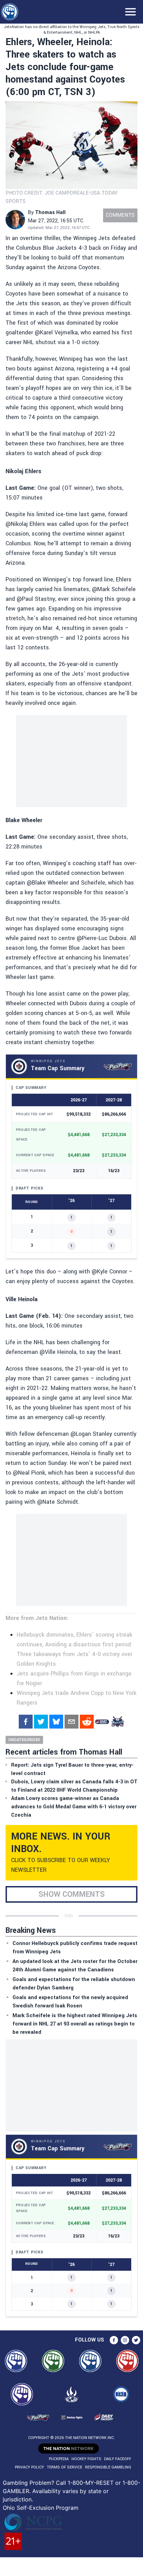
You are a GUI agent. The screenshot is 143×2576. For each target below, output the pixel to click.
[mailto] (71, 1722)
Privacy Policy (30, 2467)
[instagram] (125, 2340)
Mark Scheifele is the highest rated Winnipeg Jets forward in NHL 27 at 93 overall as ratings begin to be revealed (75, 2024)
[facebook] (26, 1722)
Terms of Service (65, 2467)
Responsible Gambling (108, 2467)
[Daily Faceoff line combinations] (102, 1722)
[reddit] (87, 1722)
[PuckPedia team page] (117, 1722)
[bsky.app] (56, 1722)
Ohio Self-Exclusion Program (41, 2508)
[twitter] (41, 1722)
